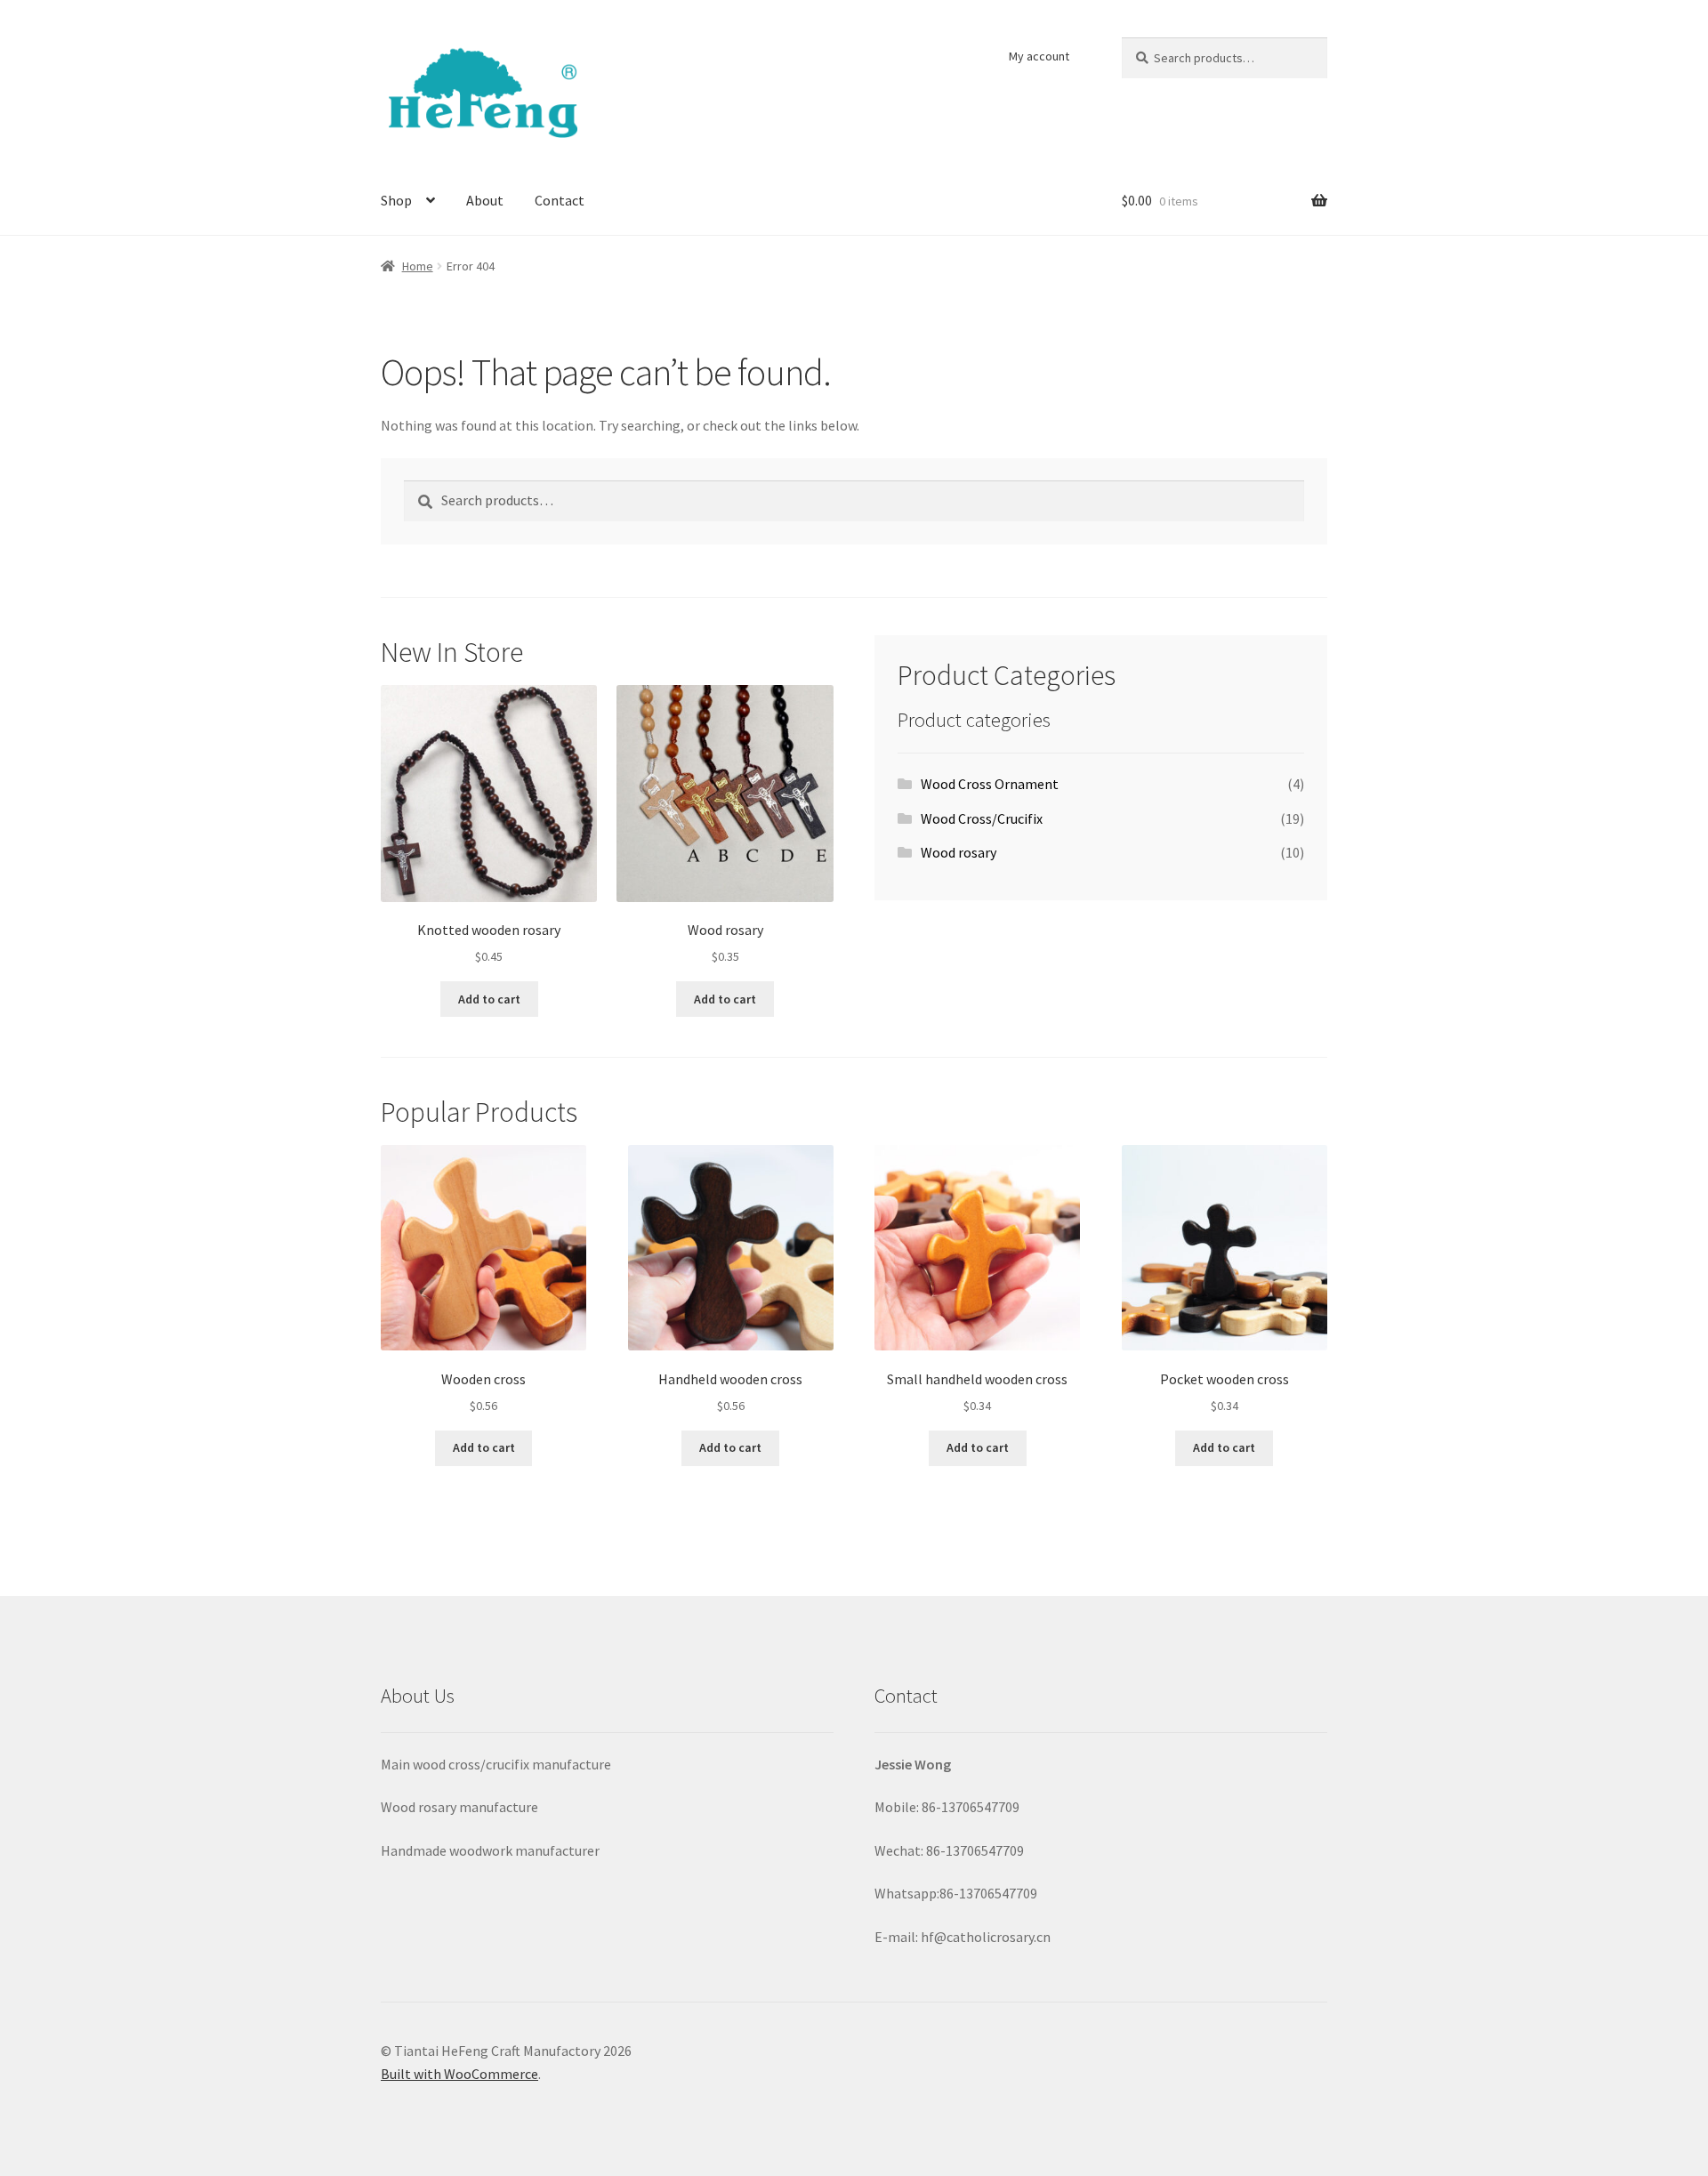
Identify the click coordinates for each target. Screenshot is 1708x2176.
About (485, 200)
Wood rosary (959, 852)
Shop (396, 200)
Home (418, 266)
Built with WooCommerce (459, 2074)
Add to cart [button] (489, 999)
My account (1039, 56)
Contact (560, 200)
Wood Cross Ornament (990, 784)
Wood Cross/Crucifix (982, 818)
